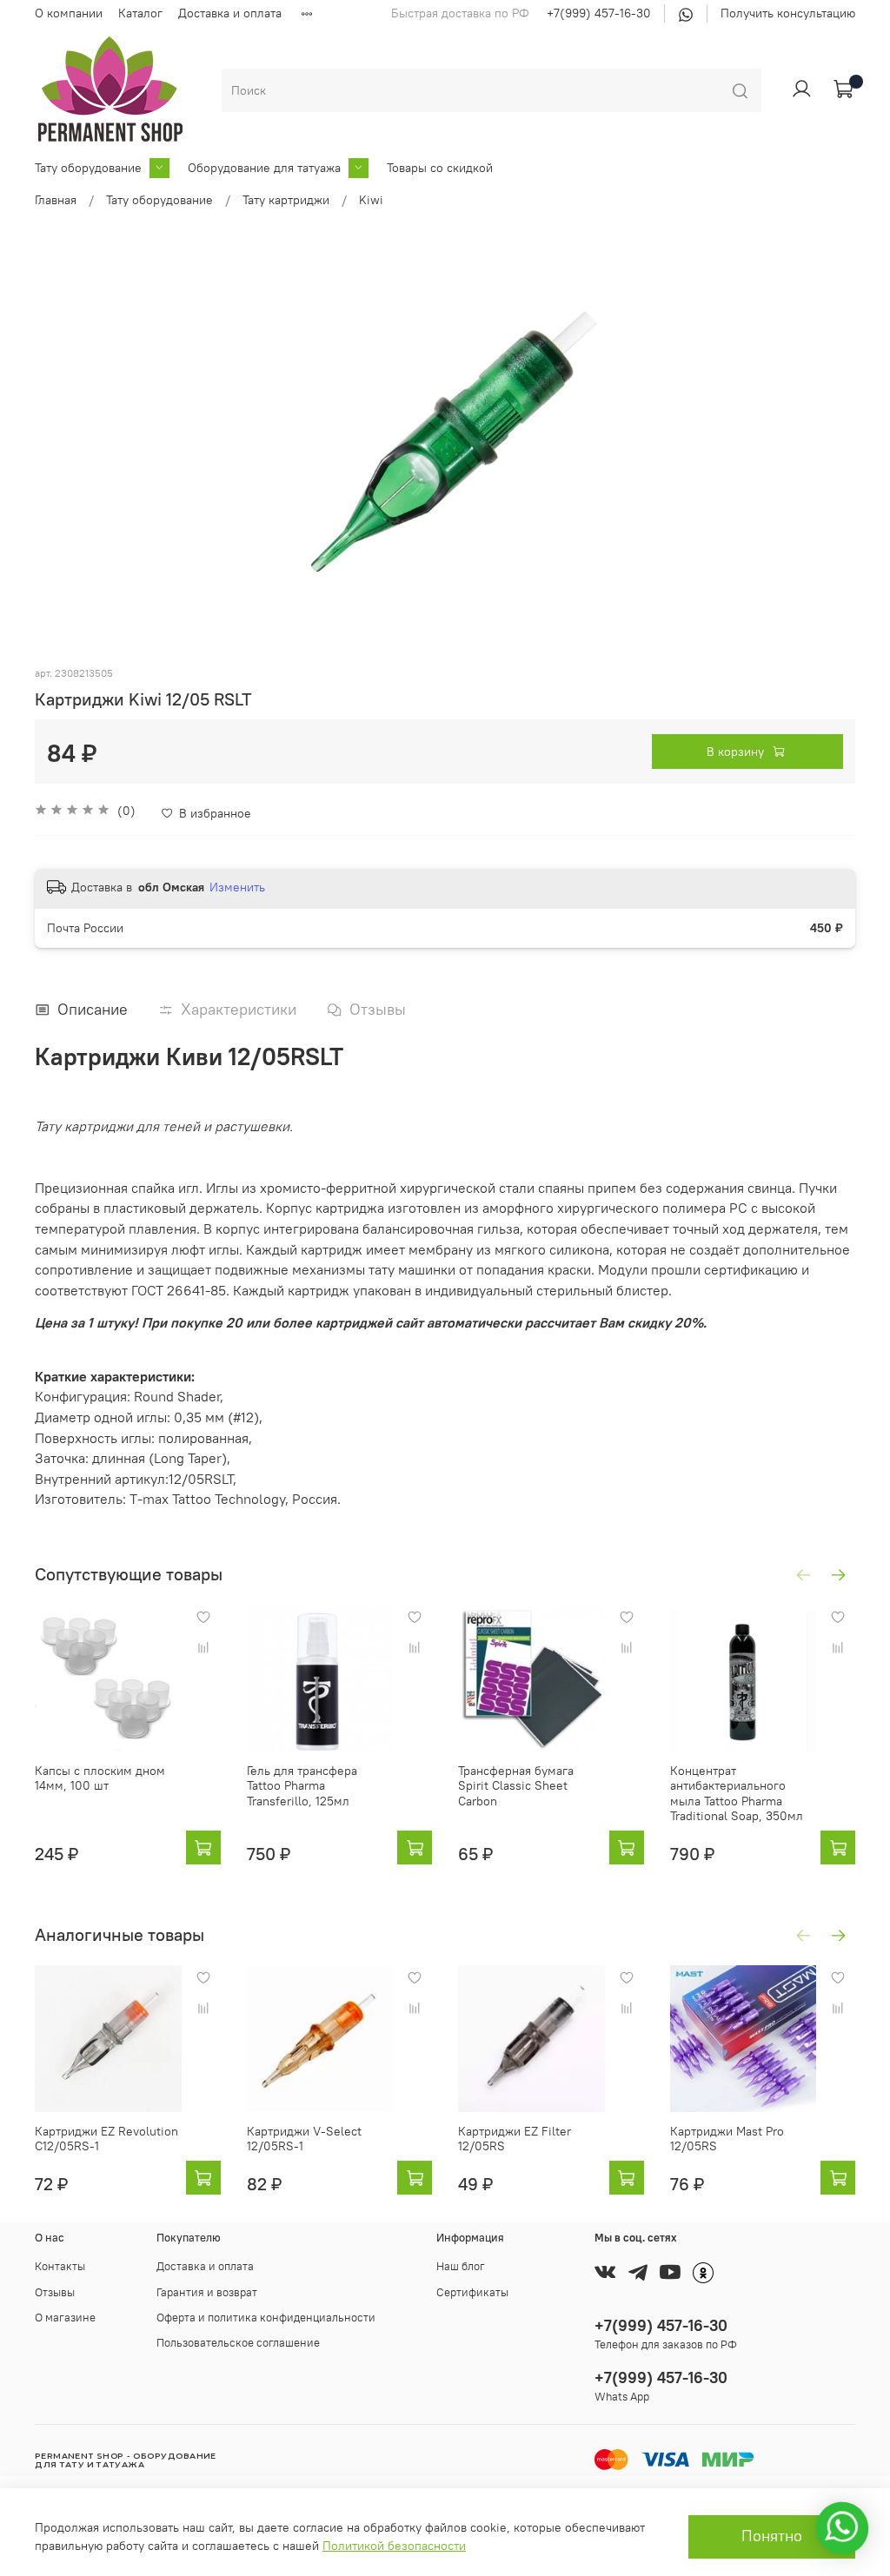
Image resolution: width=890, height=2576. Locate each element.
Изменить (237, 887)
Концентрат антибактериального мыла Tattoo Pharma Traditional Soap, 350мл (737, 1793)
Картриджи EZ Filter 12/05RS (515, 2138)
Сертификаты (472, 2292)
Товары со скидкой (440, 168)
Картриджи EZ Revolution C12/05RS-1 (106, 2138)
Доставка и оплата (230, 13)
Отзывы (55, 2292)
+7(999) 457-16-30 (599, 13)
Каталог (140, 13)
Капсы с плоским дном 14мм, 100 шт (100, 1778)
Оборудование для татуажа (264, 168)
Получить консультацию (788, 13)
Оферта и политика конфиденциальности (266, 2318)
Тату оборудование (88, 168)
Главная (56, 200)
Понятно (772, 2536)
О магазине (65, 2318)
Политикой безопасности (394, 2546)
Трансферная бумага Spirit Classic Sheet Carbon (516, 1785)
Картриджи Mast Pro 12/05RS (727, 2138)
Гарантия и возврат (207, 2292)
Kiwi (371, 200)
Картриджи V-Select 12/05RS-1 (304, 2138)
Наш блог (461, 2266)
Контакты (60, 2266)
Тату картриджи (286, 200)
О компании (69, 13)
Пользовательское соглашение (238, 2343)
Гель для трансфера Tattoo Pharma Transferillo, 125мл (302, 1785)
